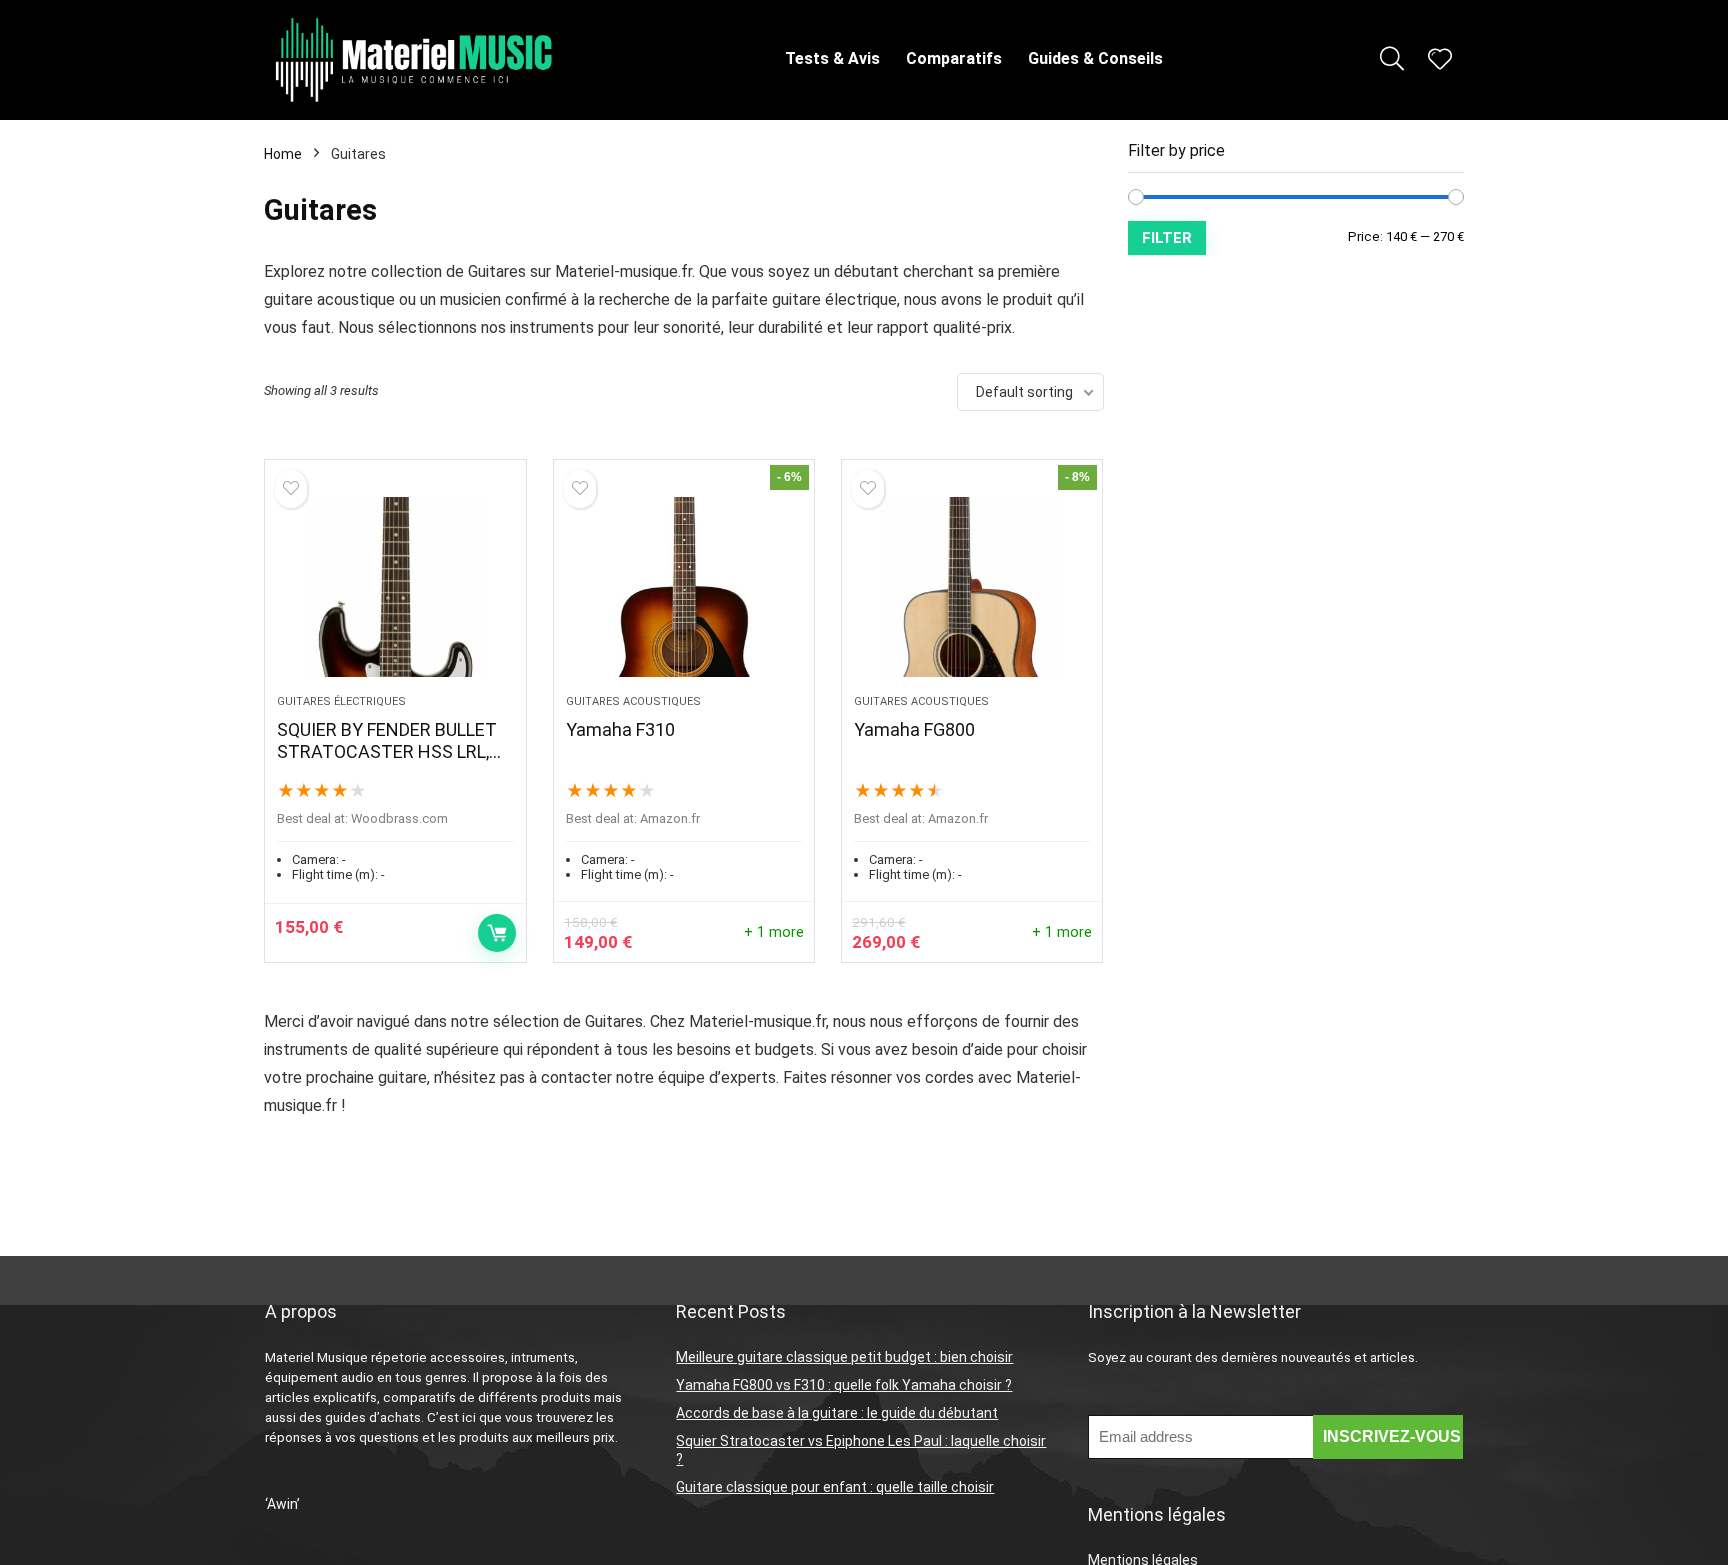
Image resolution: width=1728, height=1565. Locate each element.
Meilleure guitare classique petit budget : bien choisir (844, 1357)
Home (283, 154)
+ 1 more (774, 932)
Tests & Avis (832, 58)
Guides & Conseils (1095, 58)
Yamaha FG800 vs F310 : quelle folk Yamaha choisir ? (844, 1385)
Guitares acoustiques (633, 701)
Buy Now (497, 933)
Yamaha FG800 (914, 729)
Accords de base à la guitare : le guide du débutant (837, 1413)
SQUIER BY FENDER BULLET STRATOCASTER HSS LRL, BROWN (387, 751)
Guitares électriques (341, 701)
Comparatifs (954, 58)
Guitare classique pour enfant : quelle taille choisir (835, 1487)
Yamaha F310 (620, 729)
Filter (1167, 238)
